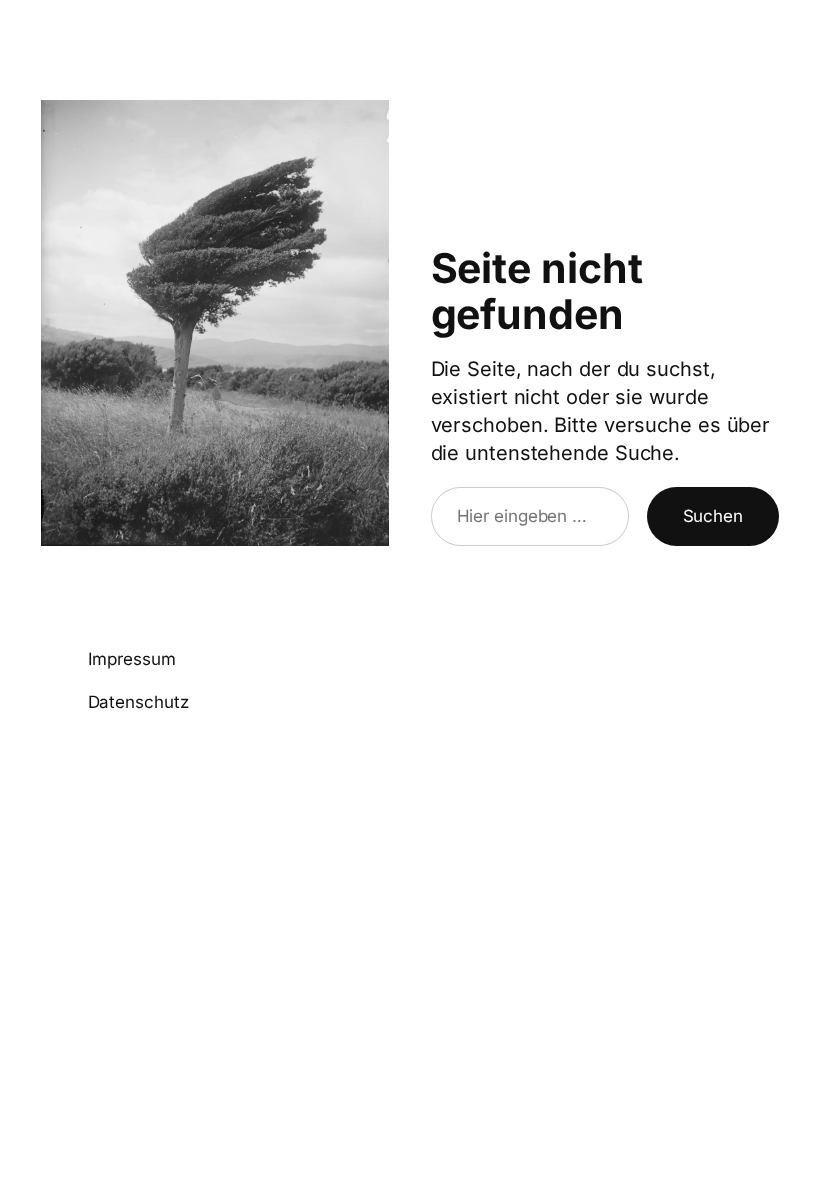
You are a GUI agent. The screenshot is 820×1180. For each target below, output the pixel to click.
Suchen (713, 516)
